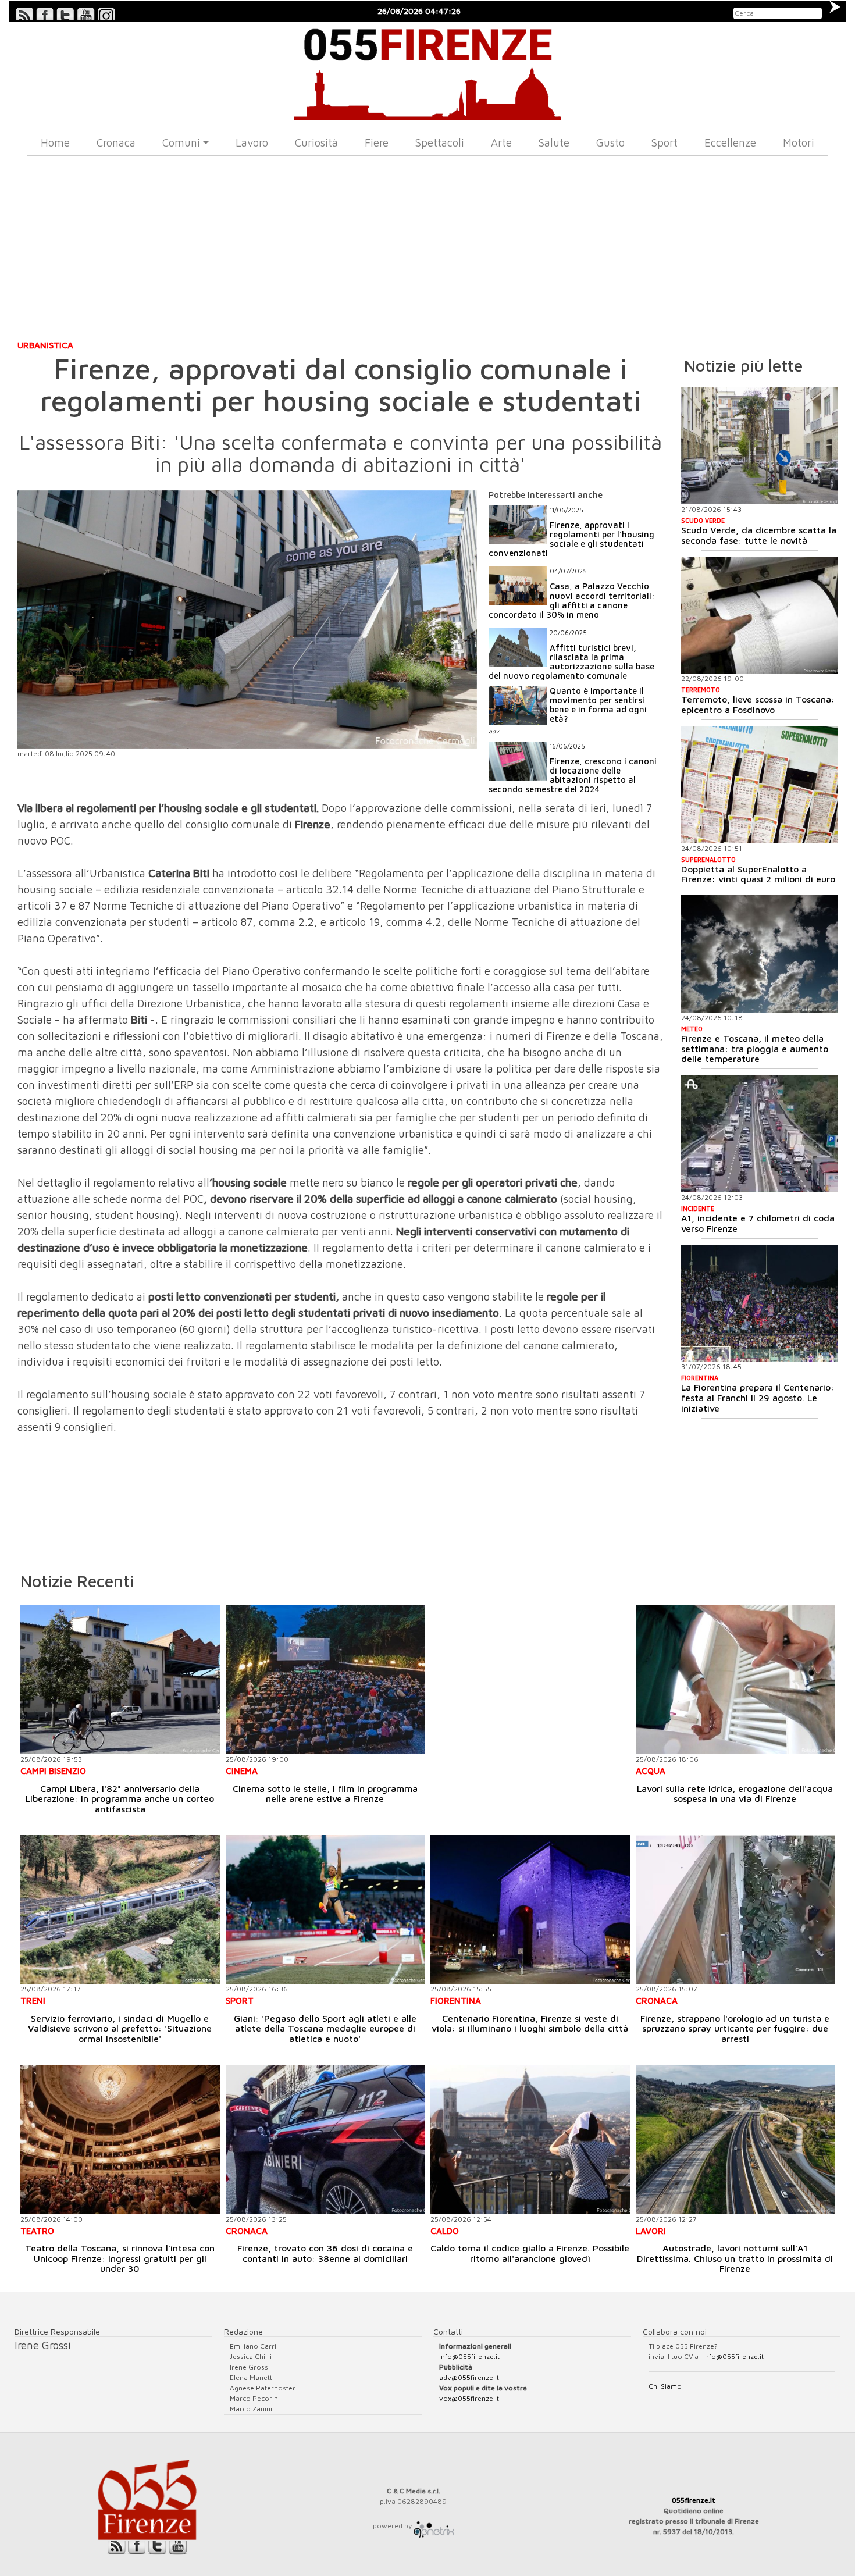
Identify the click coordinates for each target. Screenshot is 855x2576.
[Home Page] (427, 71)
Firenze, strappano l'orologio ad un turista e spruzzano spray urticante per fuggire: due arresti (735, 2028)
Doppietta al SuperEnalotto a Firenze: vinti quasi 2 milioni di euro (758, 874)
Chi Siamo (665, 2386)
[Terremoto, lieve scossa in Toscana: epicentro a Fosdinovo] (759, 615)
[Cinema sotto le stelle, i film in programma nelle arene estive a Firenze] (325, 1680)
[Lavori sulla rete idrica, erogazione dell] (735, 1680)
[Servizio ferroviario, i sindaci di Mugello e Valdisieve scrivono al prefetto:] (120, 1910)
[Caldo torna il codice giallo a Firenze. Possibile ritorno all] (530, 2139)
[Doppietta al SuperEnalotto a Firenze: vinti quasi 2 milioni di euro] (759, 785)
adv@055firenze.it (469, 2377)
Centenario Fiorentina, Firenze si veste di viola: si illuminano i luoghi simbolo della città (530, 2023)
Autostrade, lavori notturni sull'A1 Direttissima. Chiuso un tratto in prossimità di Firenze (735, 2258)
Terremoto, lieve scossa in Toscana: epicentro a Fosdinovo (758, 704)
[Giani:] (325, 1910)
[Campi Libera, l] (120, 1680)
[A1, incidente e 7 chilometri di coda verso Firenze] (759, 1134)
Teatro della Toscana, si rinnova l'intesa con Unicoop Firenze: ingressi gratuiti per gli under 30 (120, 2258)
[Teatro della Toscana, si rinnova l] (120, 2139)
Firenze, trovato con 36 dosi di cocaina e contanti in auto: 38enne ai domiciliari (325, 2253)
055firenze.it (694, 2500)
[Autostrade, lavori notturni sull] (735, 2139)
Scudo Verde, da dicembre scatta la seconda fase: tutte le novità (759, 535)
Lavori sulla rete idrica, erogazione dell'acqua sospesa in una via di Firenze (735, 1794)
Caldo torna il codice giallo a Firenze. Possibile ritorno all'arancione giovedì (530, 2253)
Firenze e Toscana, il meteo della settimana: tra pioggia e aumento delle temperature (755, 1048)
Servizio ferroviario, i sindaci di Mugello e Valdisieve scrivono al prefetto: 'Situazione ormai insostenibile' (120, 2028)
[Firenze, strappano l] (735, 1910)
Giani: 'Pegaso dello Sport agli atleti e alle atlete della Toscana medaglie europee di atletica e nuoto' (325, 2028)
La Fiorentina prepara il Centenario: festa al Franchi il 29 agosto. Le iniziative (758, 1397)
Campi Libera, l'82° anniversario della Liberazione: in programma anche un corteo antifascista (120, 1799)
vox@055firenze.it (469, 2398)
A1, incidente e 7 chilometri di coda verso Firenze (758, 1223)
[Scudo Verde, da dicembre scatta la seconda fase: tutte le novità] (759, 446)
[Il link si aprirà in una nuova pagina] (434, 2526)
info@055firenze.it (469, 2356)
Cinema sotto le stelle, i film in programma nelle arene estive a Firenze (325, 1794)
